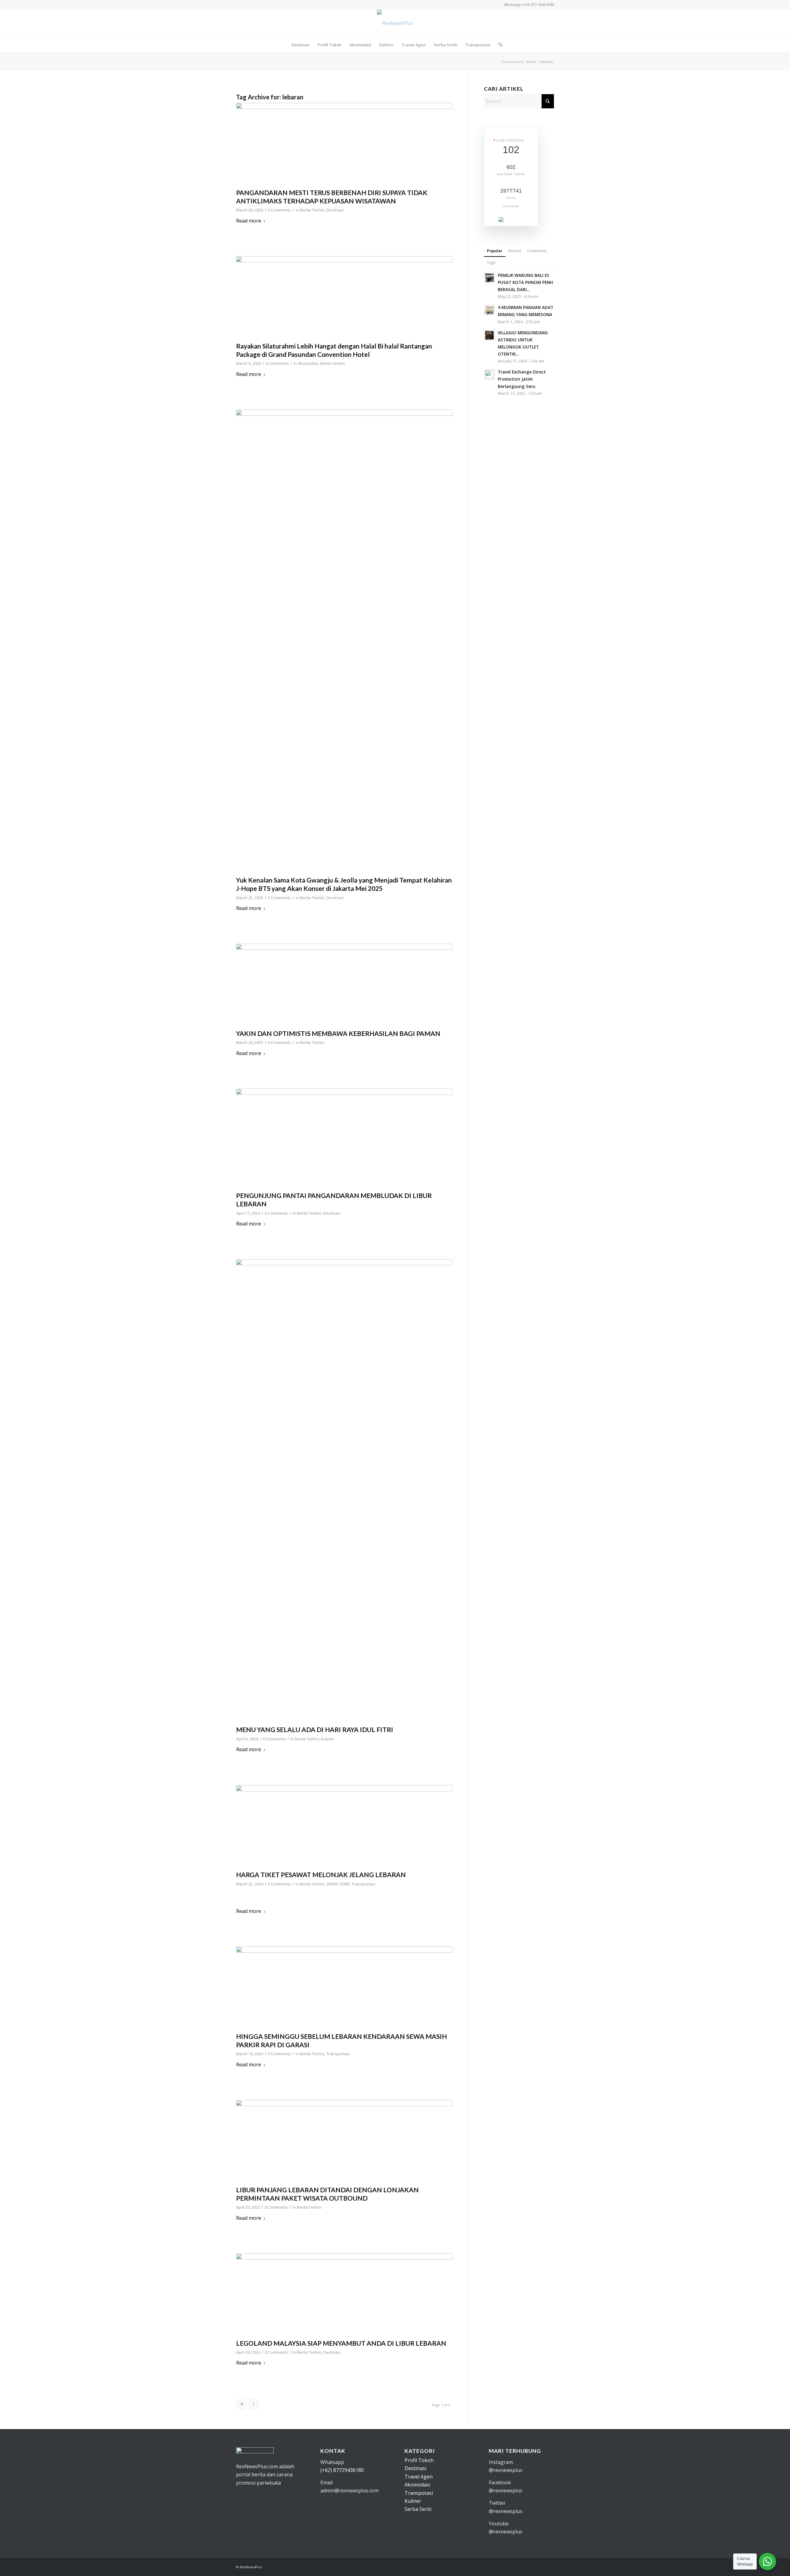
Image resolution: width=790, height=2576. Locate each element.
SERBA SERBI (338, 1884)
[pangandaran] (344, 144)
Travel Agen (419, 2477)
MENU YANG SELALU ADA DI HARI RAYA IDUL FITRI (315, 1729)
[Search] (498, 45)
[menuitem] (301, 45)
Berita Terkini (312, 210)
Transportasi (363, 1884)
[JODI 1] (344, 1988)
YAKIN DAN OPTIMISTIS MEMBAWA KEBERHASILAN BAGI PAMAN (338, 1033)
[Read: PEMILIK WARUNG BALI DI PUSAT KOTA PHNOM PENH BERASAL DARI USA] (489, 278)
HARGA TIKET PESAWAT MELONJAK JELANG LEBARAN (321, 1875)
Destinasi (335, 210)
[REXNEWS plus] (395, 23)
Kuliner (328, 1739)
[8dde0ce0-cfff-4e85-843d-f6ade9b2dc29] (344, 2141)
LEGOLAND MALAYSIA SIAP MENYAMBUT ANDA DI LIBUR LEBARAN (341, 2343)
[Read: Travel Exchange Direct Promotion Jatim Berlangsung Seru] (489, 374)
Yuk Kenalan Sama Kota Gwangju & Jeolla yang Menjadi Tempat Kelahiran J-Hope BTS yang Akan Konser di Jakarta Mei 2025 (344, 884)
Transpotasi (419, 2493)
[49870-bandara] (344, 1826)
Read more (249, 221)
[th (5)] (344, 1491)
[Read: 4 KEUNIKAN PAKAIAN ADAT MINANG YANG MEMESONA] (489, 310)
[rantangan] (344, 297)
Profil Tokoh (419, 2460)
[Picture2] (344, 641)
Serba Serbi (418, 2509)
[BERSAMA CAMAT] (344, 985)
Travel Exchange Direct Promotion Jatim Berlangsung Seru (522, 379)
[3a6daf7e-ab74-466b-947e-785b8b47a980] (344, 2295)
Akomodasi (308, 363)
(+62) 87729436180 (342, 2470)
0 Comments (279, 210)
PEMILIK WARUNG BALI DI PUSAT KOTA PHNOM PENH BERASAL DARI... (525, 282)
